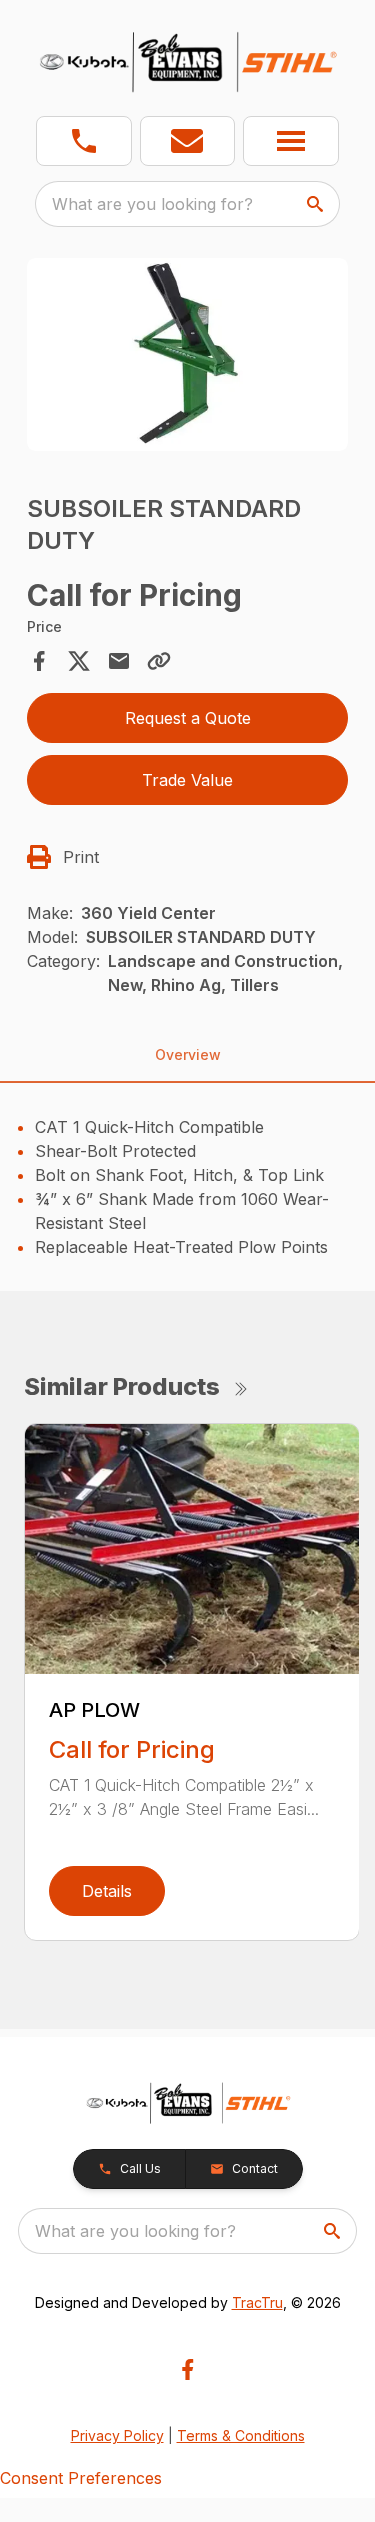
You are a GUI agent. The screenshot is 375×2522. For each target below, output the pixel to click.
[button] (84, 141)
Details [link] (107, 1891)
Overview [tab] (188, 1054)
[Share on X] (79, 661)
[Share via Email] (119, 661)
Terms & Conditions (241, 2435)
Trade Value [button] (187, 780)
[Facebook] (187, 2369)
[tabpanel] (188, 357)
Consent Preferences (81, 2478)
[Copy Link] (159, 661)
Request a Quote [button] (188, 718)
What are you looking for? (152, 204)
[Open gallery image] (188, 354)
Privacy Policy (117, 2435)
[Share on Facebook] (39, 661)
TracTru (257, 2302)
